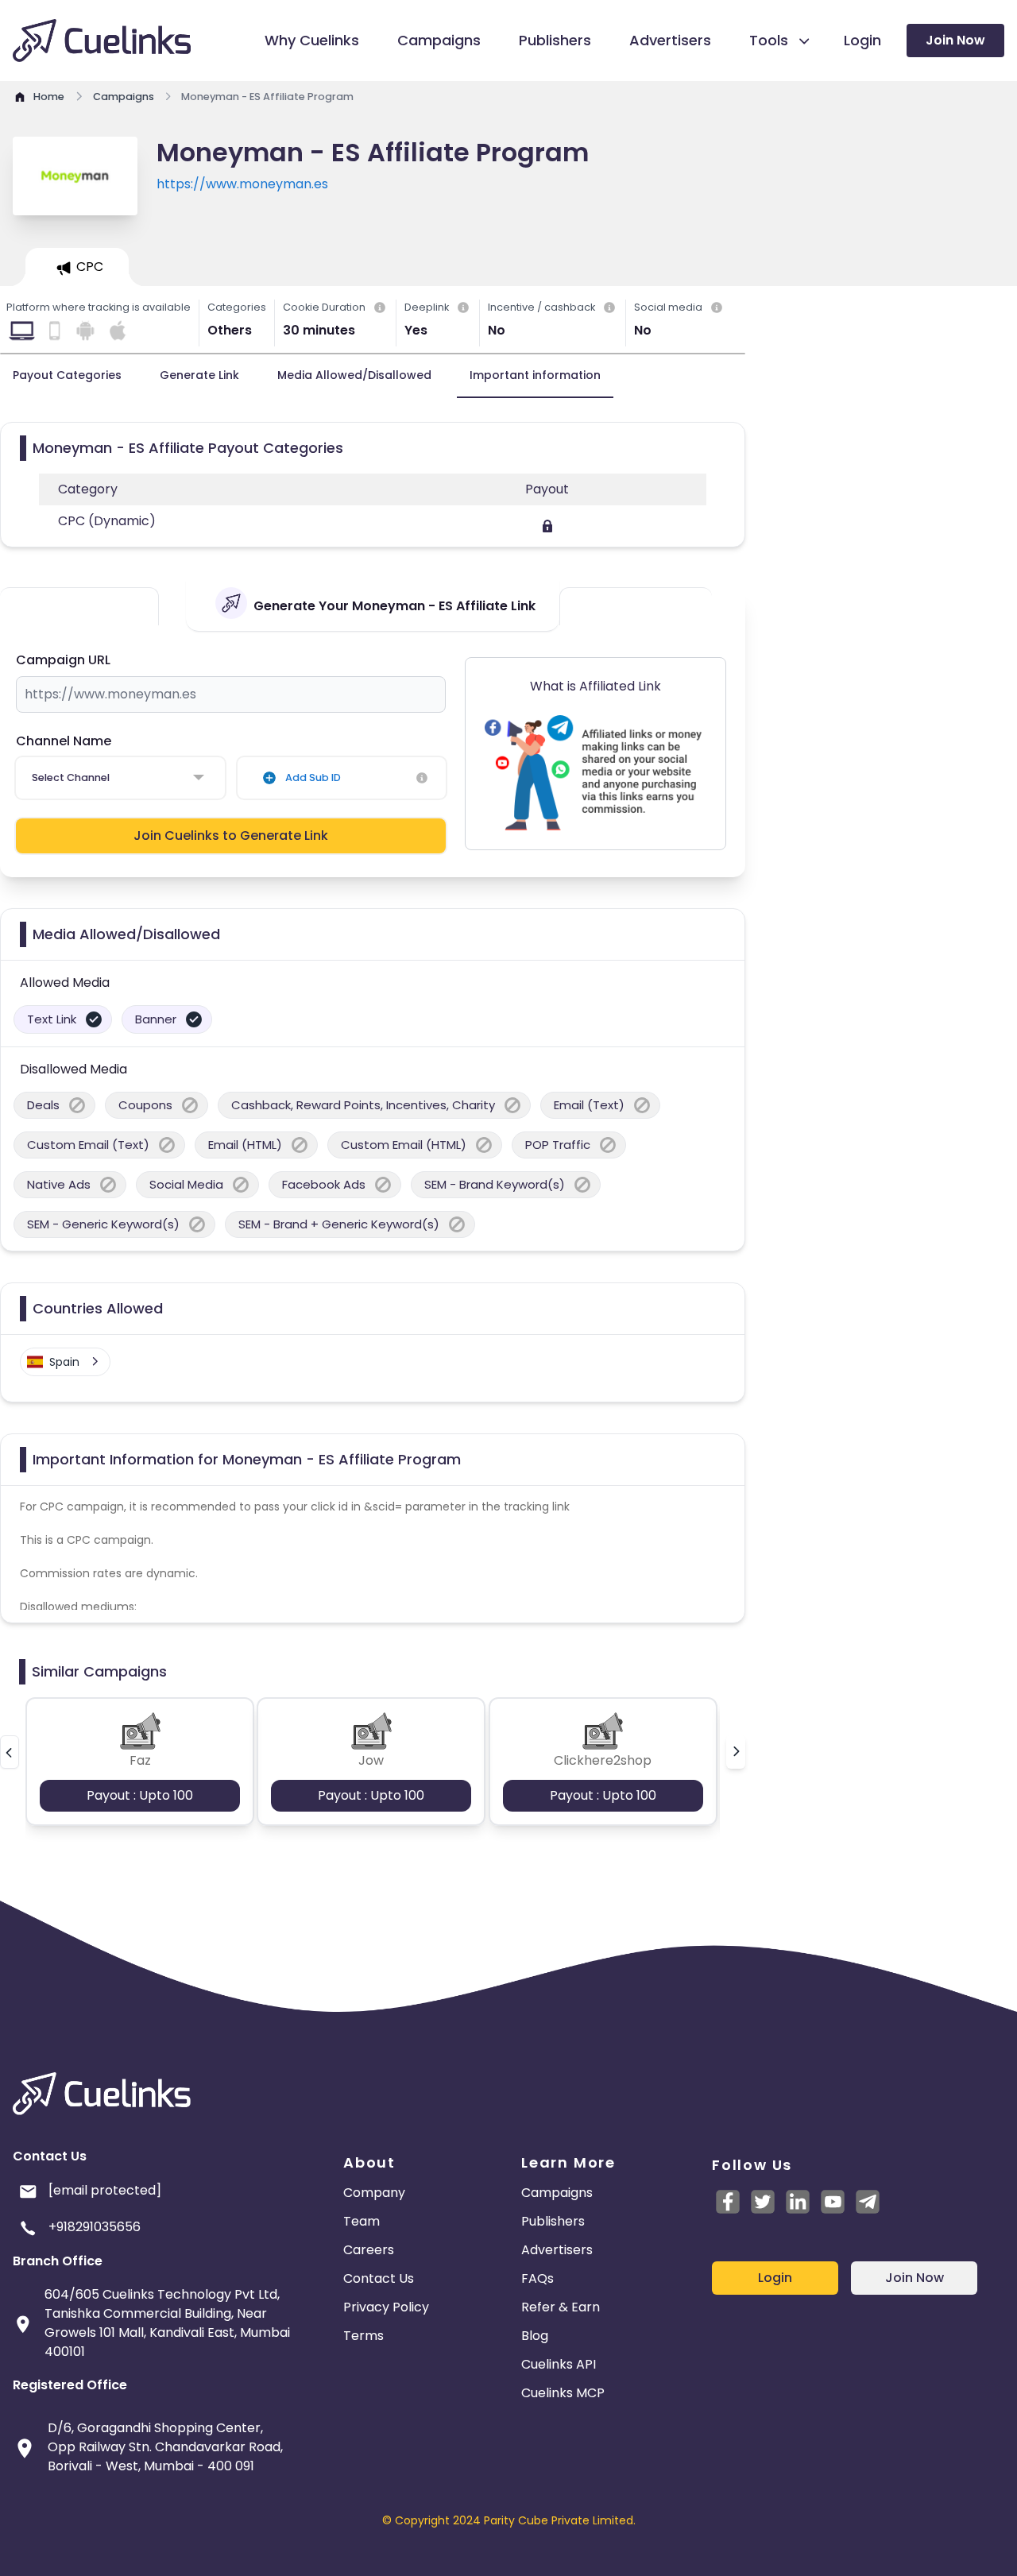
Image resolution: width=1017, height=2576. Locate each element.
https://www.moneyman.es (242, 184)
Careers (369, 2250)
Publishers (553, 2221)
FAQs (538, 2278)
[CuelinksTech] (868, 2202)
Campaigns (557, 2193)
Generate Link (199, 375)
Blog (535, 2336)
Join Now (955, 40)
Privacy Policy (386, 2307)
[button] (10, 1752)
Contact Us (379, 2278)
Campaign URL (63, 660)
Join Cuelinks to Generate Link (231, 835)
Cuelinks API (559, 2364)
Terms (363, 2336)
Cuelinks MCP (563, 2393)
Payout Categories (67, 375)
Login (775, 2278)
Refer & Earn (561, 2307)
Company (374, 2193)
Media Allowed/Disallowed (354, 375)
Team (362, 2221)
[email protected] (105, 2190)
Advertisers (557, 2250)
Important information (535, 375)
